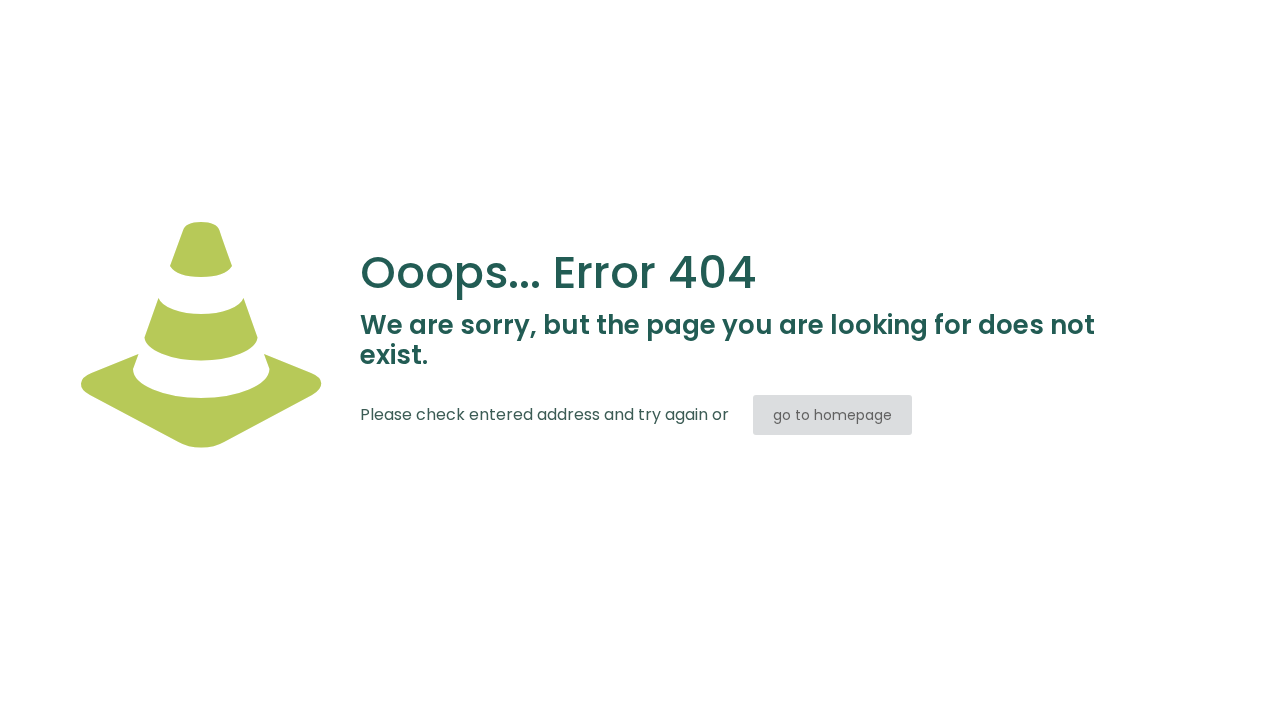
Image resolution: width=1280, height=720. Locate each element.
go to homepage (832, 415)
